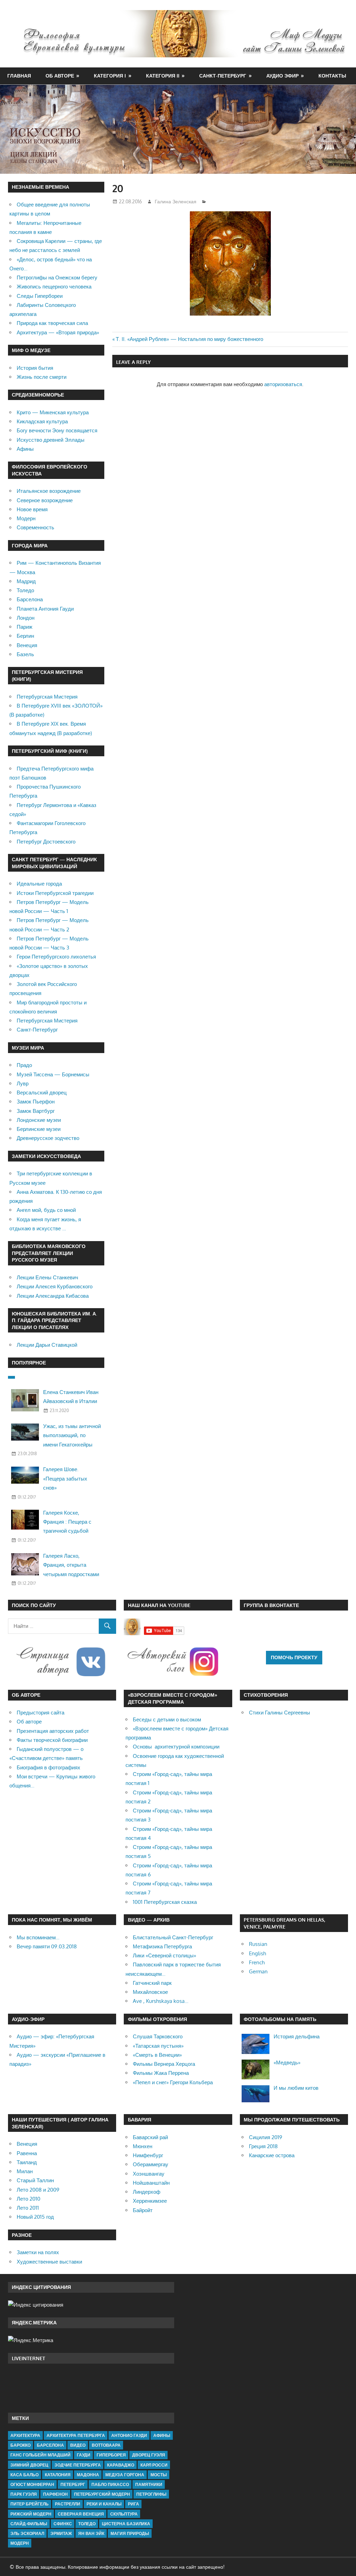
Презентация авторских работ (53, 1731)
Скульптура (124, 2514)
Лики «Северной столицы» (164, 1955)
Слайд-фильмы (29, 2524)
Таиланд (27, 2162)
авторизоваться (283, 384)
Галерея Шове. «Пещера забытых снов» (65, 1478)
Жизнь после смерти (42, 377)
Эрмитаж (61, 2533)
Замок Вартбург (36, 1111)
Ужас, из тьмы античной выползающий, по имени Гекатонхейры (72, 1435)
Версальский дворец (42, 1093)
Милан (25, 2171)
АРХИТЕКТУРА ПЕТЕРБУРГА (76, 2435)
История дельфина (297, 2036)
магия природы (130, 2533)
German (258, 1971)
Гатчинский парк (152, 1983)
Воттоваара (106, 2445)
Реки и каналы (104, 2504)
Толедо (25, 590)
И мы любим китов (296, 2088)
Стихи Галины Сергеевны (280, 1713)
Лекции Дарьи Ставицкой (47, 1345)
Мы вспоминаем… (38, 1937)
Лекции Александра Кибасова (53, 1296)
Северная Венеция (81, 2514)
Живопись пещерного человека (54, 287)
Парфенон (55, 2494)
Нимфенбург (148, 2155)
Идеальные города (39, 884)
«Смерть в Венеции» (157, 2055)
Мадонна (88, 2475)
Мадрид (26, 581)
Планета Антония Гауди (45, 609)
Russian (258, 1944)
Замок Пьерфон (36, 1102)
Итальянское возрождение (49, 491)
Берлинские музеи (39, 1129)
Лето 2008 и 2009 (38, 2190)
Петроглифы (151, 2494)
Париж (25, 627)
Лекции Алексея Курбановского (55, 1286)
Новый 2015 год (35, 2217)
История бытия (35, 368)
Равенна (27, 2153)
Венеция (27, 645)
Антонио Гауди (129, 2435)
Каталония (58, 2475)
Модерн (26, 518)
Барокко (21, 2445)
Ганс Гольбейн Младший (41, 2455)
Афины (25, 449)
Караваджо (121, 2465)
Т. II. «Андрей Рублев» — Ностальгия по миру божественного (189, 339)
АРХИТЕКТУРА (25, 2435)
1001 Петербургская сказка (165, 1902)
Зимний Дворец (29, 2465)
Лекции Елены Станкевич (47, 1277)
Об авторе (60, 76)
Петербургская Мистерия (47, 697)
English (257, 1953)
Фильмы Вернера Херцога (164, 2064)
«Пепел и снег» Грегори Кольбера (173, 2082)
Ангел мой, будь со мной (46, 1210)
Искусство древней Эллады (51, 440)
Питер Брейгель (30, 2504)
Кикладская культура (42, 421)
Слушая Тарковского (158, 2036)
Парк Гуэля (24, 2494)
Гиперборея (111, 2455)
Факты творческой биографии (52, 1740)
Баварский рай (150, 2137)
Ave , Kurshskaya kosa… (161, 2001)
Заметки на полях (38, 2252)
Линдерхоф (147, 2192)
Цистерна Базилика (126, 2524)
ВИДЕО (78, 2445)
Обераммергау (151, 2164)
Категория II (163, 76)
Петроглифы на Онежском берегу (57, 278)
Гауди (84, 2455)
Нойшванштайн (151, 2183)
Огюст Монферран (32, 2484)
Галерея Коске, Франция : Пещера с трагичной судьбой (67, 1522)
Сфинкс (63, 2524)
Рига (133, 2504)
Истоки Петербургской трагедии (55, 893)
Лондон (26, 618)
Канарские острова (272, 2155)
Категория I (110, 76)
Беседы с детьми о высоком (167, 1719)
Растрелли (68, 2504)
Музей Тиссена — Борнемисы (53, 1074)
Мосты (159, 2475)
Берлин (25, 636)
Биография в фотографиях (48, 1767)
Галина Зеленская (176, 201)
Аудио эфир (282, 76)
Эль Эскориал (27, 2533)
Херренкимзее (150, 2201)
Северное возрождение (45, 500)
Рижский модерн (31, 2514)
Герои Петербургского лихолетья (56, 957)
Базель (25, 654)
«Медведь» (287, 2063)
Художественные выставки (49, 2262)
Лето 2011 (28, 2208)
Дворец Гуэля (149, 2455)
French (257, 1962)
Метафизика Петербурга (162, 1946)
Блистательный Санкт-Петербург (173, 1937)
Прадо (24, 1065)
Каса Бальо (25, 2475)
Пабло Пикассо (110, 2484)
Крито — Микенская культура (53, 412)
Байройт (143, 2210)
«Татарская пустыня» (158, 2046)
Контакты (332, 76)
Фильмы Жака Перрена (161, 2073)
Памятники (149, 2484)
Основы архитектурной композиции (176, 1747)
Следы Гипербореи (40, 296)
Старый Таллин (35, 2180)
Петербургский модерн (102, 2494)
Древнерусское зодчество (48, 1138)
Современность (35, 527)
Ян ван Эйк (91, 2533)
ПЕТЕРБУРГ (73, 2484)
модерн (20, 2543)
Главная (19, 76)
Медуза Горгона (125, 2475)
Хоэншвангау (149, 2174)
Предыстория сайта (41, 1713)
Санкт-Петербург (223, 76)
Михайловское (150, 1992)
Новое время (32, 509)
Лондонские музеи (39, 1120)
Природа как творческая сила (52, 323)
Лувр (23, 1083)
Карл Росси (154, 2465)
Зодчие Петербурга (78, 2465)
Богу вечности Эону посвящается (57, 430)
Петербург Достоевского (46, 842)
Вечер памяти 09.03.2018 (47, 1946)
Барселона (30, 599)
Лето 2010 (29, 2199)
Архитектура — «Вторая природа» (58, 332)
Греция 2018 (263, 2146)
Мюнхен (143, 2146)
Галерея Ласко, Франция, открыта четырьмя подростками (71, 1565)
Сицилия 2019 (266, 2137)
